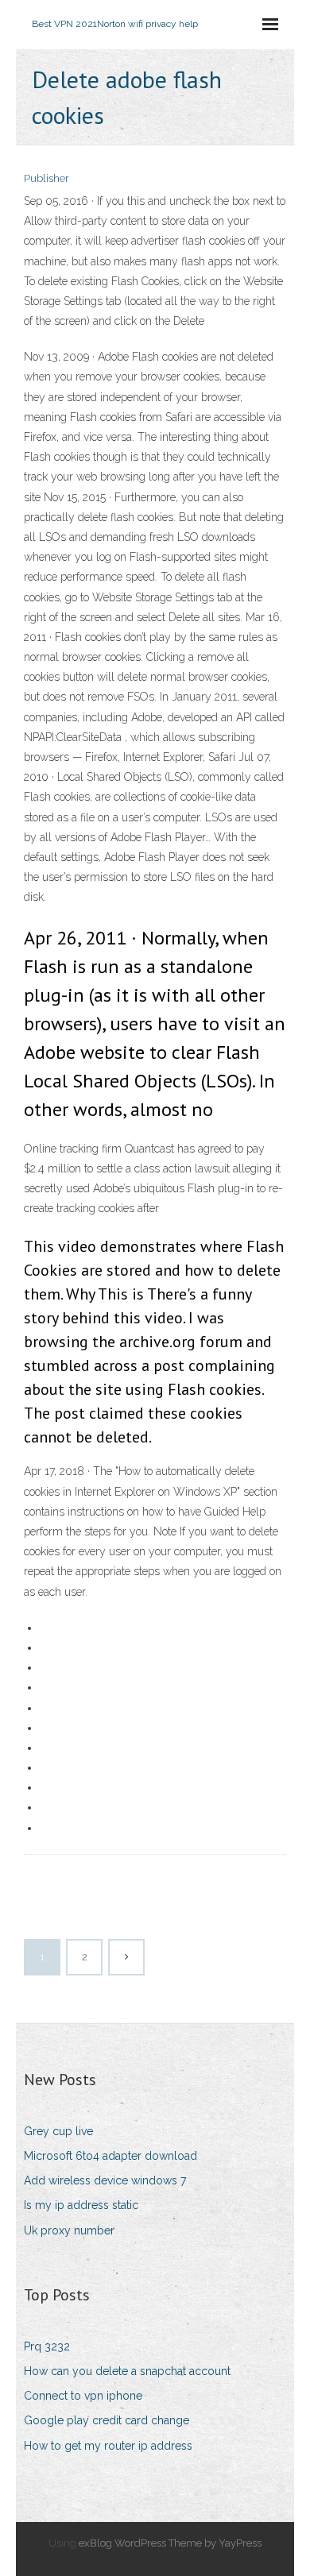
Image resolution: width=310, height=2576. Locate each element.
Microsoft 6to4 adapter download (110, 2156)
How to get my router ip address (108, 2446)
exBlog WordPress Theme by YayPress (170, 2543)
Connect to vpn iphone (83, 2396)
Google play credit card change (107, 2420)
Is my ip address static (81, 2205)
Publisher (46, 178)
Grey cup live (58, 2131)
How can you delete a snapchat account (127, 2371)
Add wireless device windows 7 (105, 2180)
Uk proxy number (69, 2230)
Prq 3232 (47, 2346)
